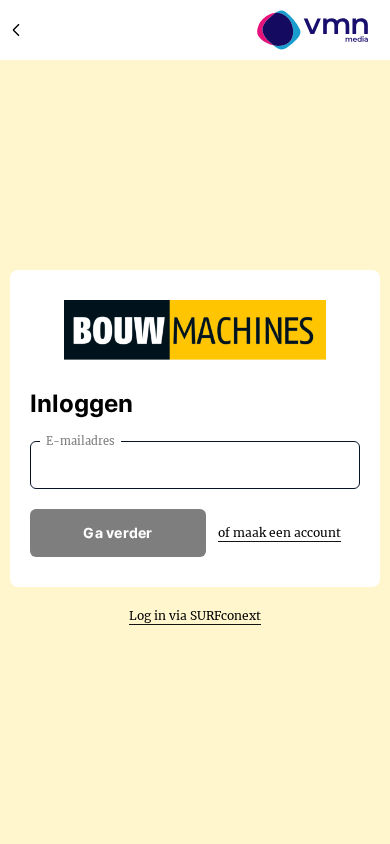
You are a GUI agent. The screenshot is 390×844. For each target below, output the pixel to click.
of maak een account (279, 532)
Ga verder (118, 532)
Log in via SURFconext (195, 615)
